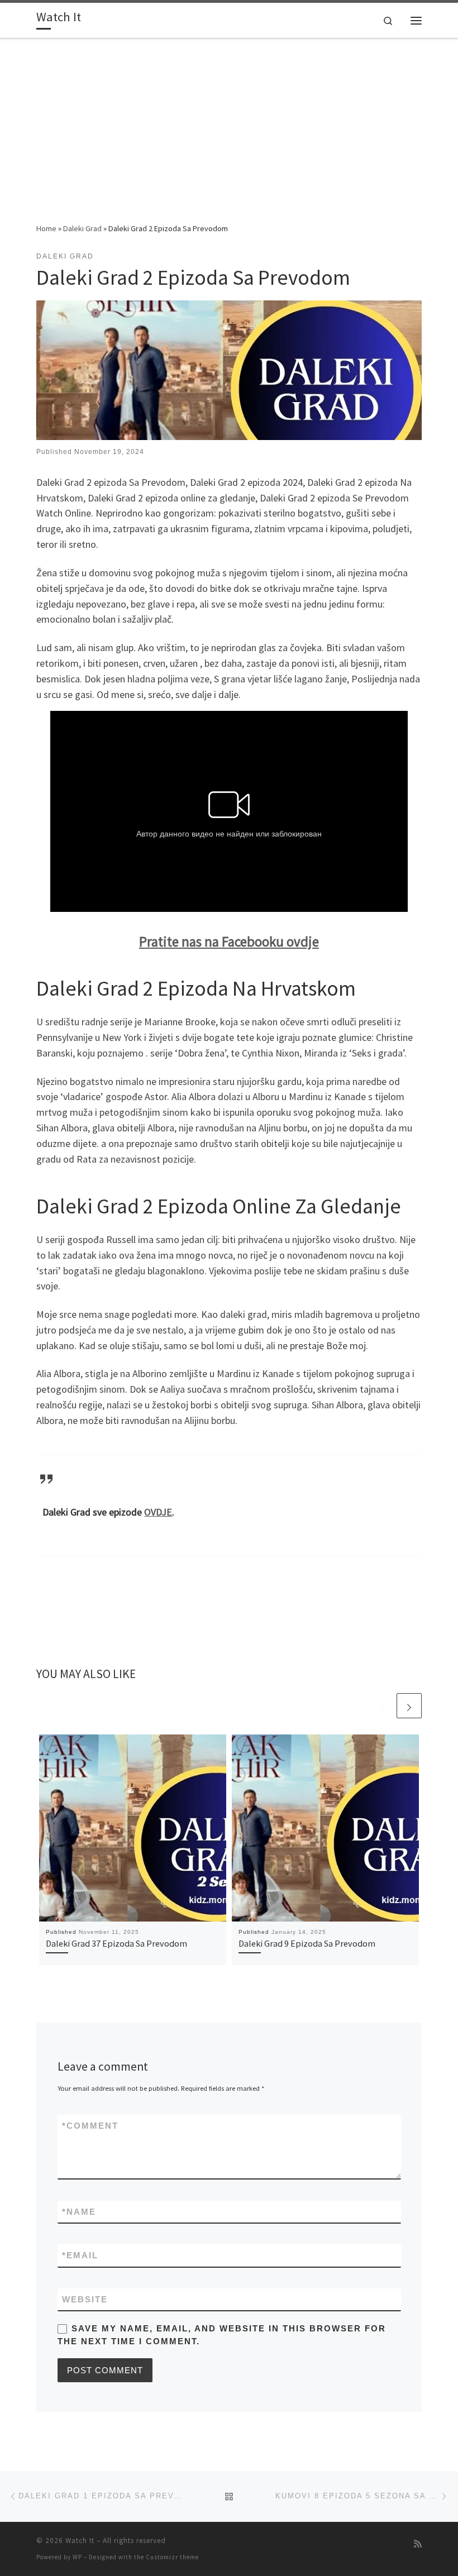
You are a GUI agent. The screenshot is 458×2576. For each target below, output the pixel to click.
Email (80, 2255)
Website (85, 2299)
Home (46, 228)
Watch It (80, 2541)
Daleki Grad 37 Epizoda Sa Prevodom (116, 1943)
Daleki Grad (82, 228)
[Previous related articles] (382, 1706)
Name (79, 2212)
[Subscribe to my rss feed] (418, 2544)
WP (77, 2557)
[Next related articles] (409, 1706)
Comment (90, 2126)
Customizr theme (172, 2557)
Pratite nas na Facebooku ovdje (229, 941)
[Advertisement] (229, 138)
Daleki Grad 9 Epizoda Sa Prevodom (307, 1943)
